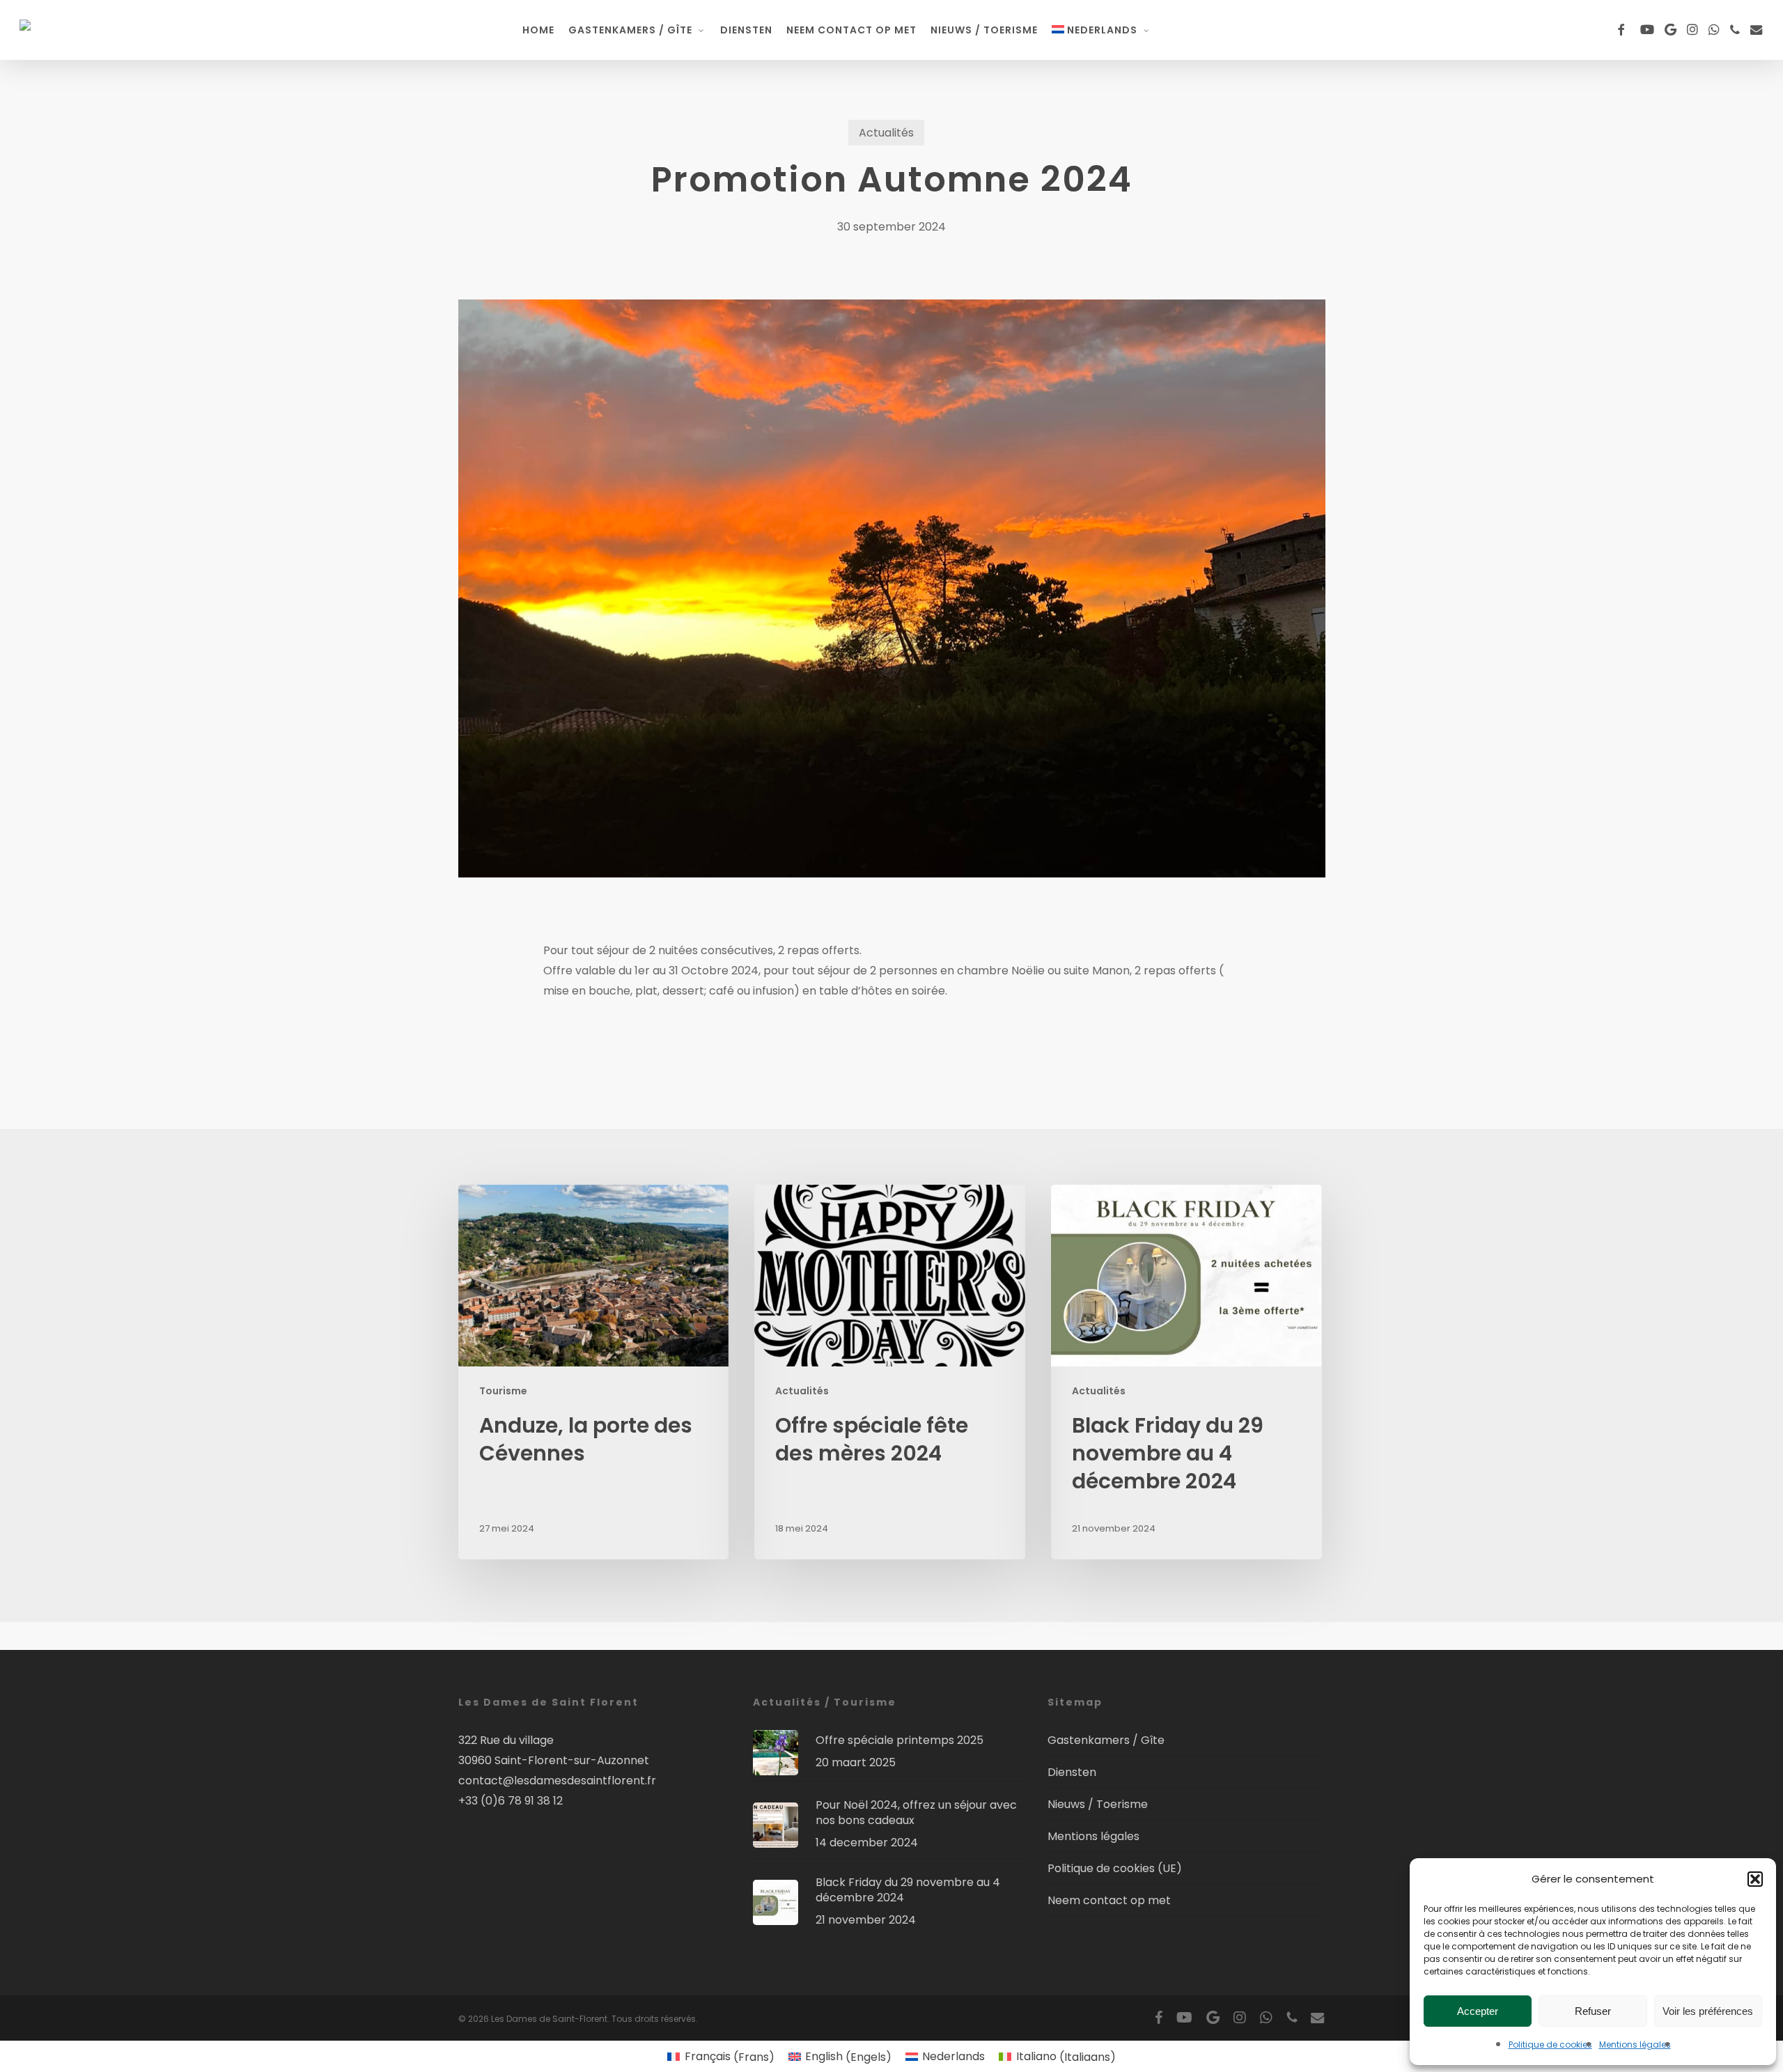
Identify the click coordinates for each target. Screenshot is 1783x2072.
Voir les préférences (1708, 2011)
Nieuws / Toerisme (1098, 1804)
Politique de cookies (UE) (1115, 1868)
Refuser (1593, 2011)
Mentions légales (1635, 2044)
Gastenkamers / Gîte (1106, 1740)
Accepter (1478, 2011)
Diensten (1072, 1772)
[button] (1755, 1879)
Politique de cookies (1550, 2044)
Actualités (886, 133)
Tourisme (503, 1391)
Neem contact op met (1109, 1900)
